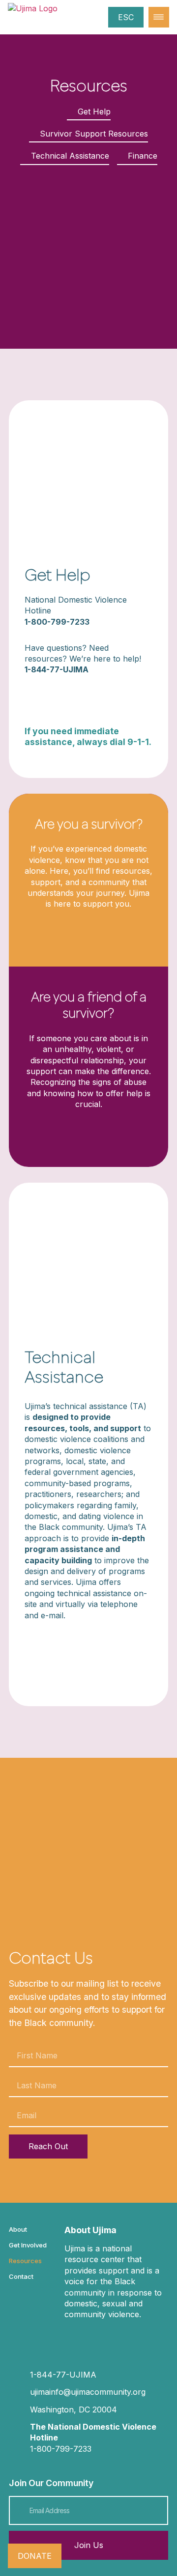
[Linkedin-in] (112, 2337)
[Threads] (131, 2337)
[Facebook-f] (92, 2337)
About (18, 2229)
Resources (25, 2261)
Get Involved (28, 2245)
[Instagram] (73, 2337)
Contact (21, 2276)
